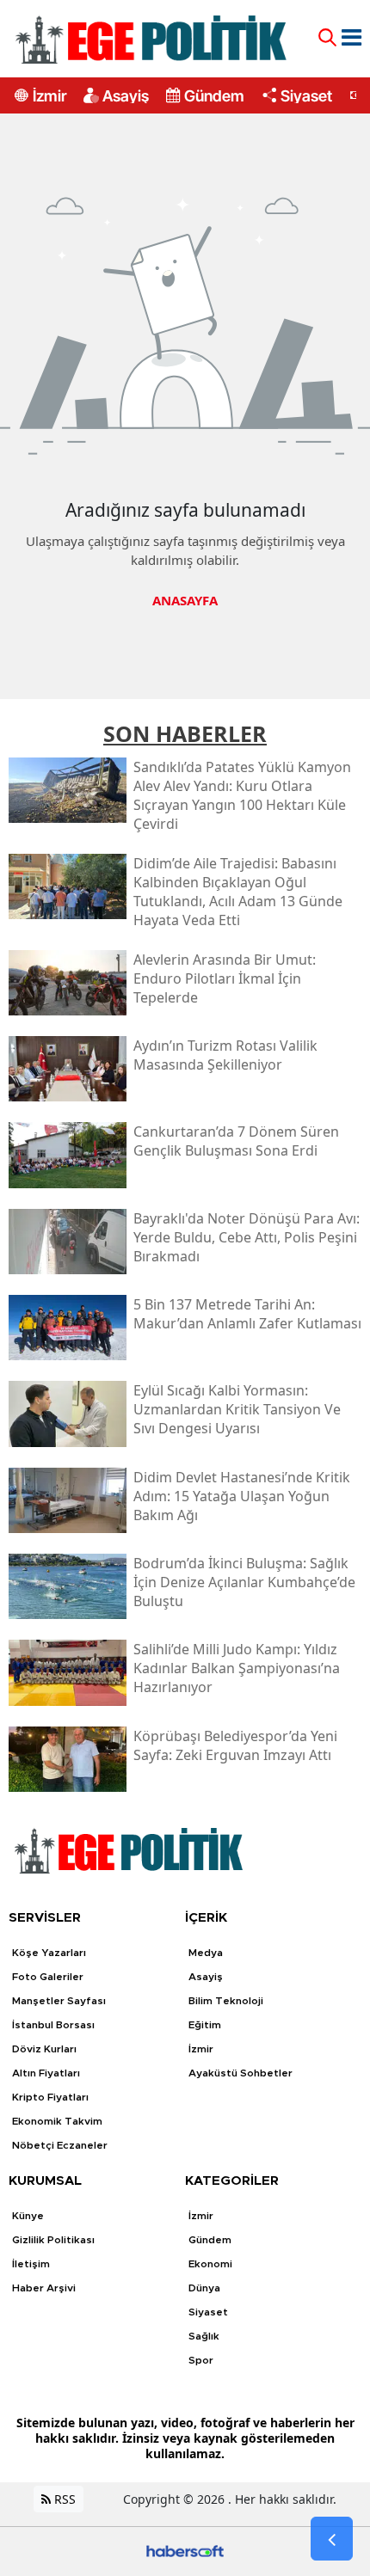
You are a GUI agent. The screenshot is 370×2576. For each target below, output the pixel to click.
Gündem (214, 95)
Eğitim (205, 2025)
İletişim (31, 2264)
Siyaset (306, 95)
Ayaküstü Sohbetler (240, 2073)
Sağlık (204, 2336)
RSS (63, 2499)
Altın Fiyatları (46, 2073)
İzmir (49, 95)
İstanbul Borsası (53, 2025)
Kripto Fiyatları (50, 2097)
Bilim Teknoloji (226, 2001)
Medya (206, 1953)
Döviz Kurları (44, 2049)
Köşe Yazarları (49, 1953)
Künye (28, 2216)
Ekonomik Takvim (57, 2121)
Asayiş (126, 95)
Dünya (204, 2288)
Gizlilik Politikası (53, 2240)
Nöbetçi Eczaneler (60, 2145)
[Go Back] (332, 2539)
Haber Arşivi (44, 2288)
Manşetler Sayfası (59, 2001)
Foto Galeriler (48, 1977)
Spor (201, 2360)
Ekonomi (210, 2264)
